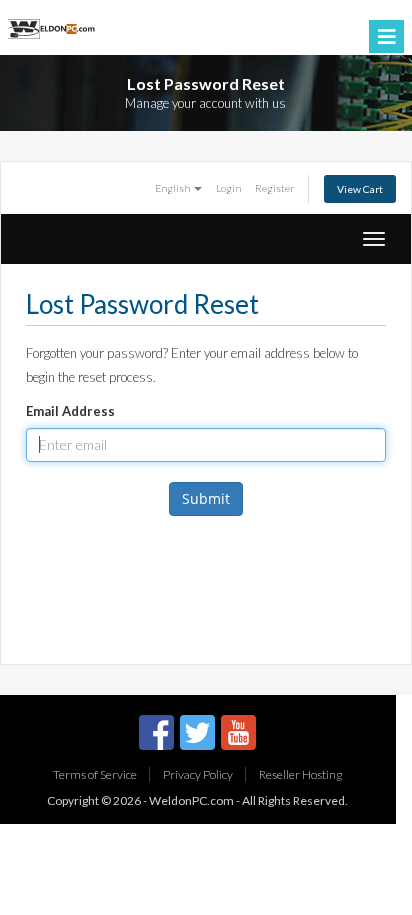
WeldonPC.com (191, 800)
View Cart (360, 189)
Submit (206, 498)
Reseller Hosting (300, 774)
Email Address (70, 411)
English (173, 188)
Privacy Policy (198, 774)
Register (275, 188)
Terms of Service (95, 774)
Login (228, 188)
